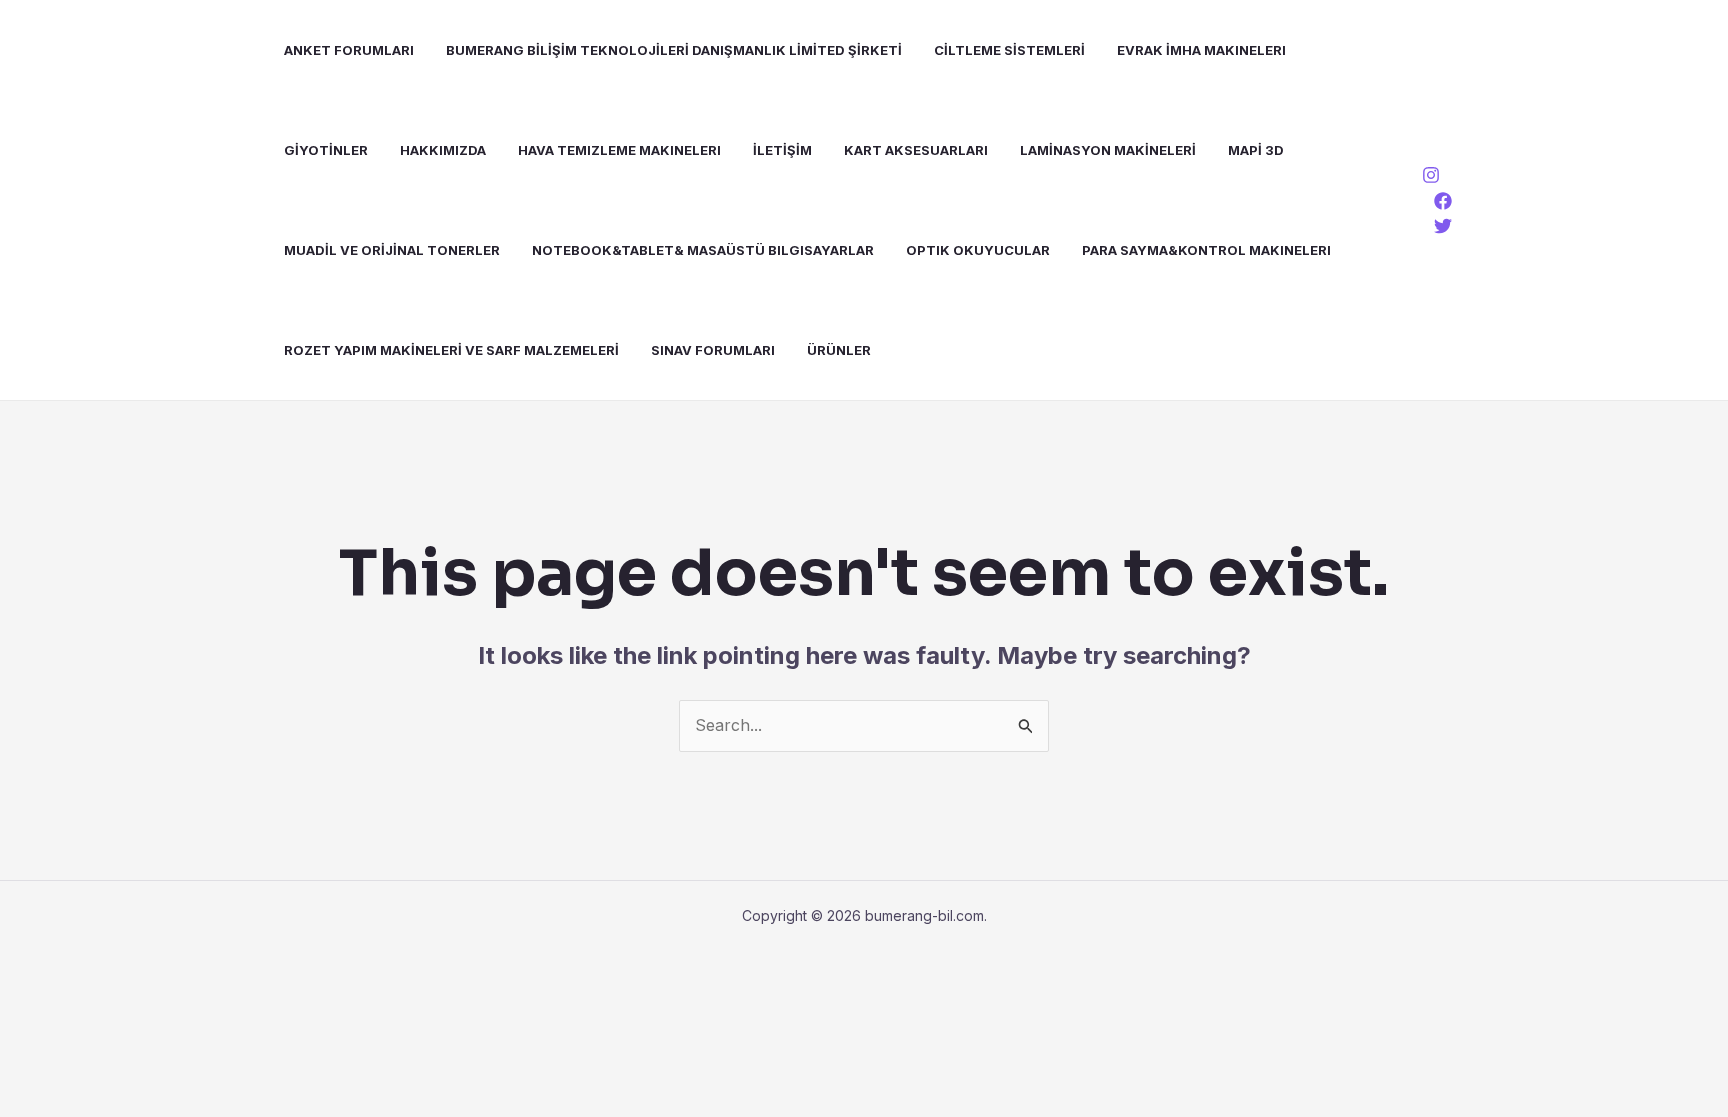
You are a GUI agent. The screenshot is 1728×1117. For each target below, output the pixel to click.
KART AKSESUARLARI (916, 150)
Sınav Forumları (713, 350)
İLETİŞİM (782, 150)
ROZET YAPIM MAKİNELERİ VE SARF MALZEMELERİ (451, 350)
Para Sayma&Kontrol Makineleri (1206, 250)
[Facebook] (1443, 201)
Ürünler (839, 350)
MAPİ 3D (1256, 150)
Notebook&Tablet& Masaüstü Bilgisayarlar (703, 250)
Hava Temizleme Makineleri (619, 150)
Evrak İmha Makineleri (1201, 50)
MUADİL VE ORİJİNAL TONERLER (392, 250)
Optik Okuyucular (978, 250)
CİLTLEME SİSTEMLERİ (1009, 50)
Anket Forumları (349, 50)
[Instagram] (1431, 175)
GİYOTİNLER (326, 150)
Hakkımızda (443, 150)
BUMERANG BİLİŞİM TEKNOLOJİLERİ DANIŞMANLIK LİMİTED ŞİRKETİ (674, 50)
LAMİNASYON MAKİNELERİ (1108, 150)
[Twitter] (1443, 226)
